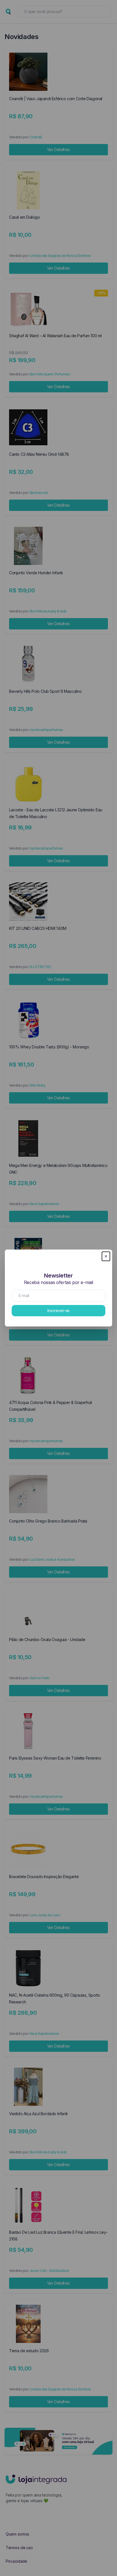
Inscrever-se (58, 1310)
